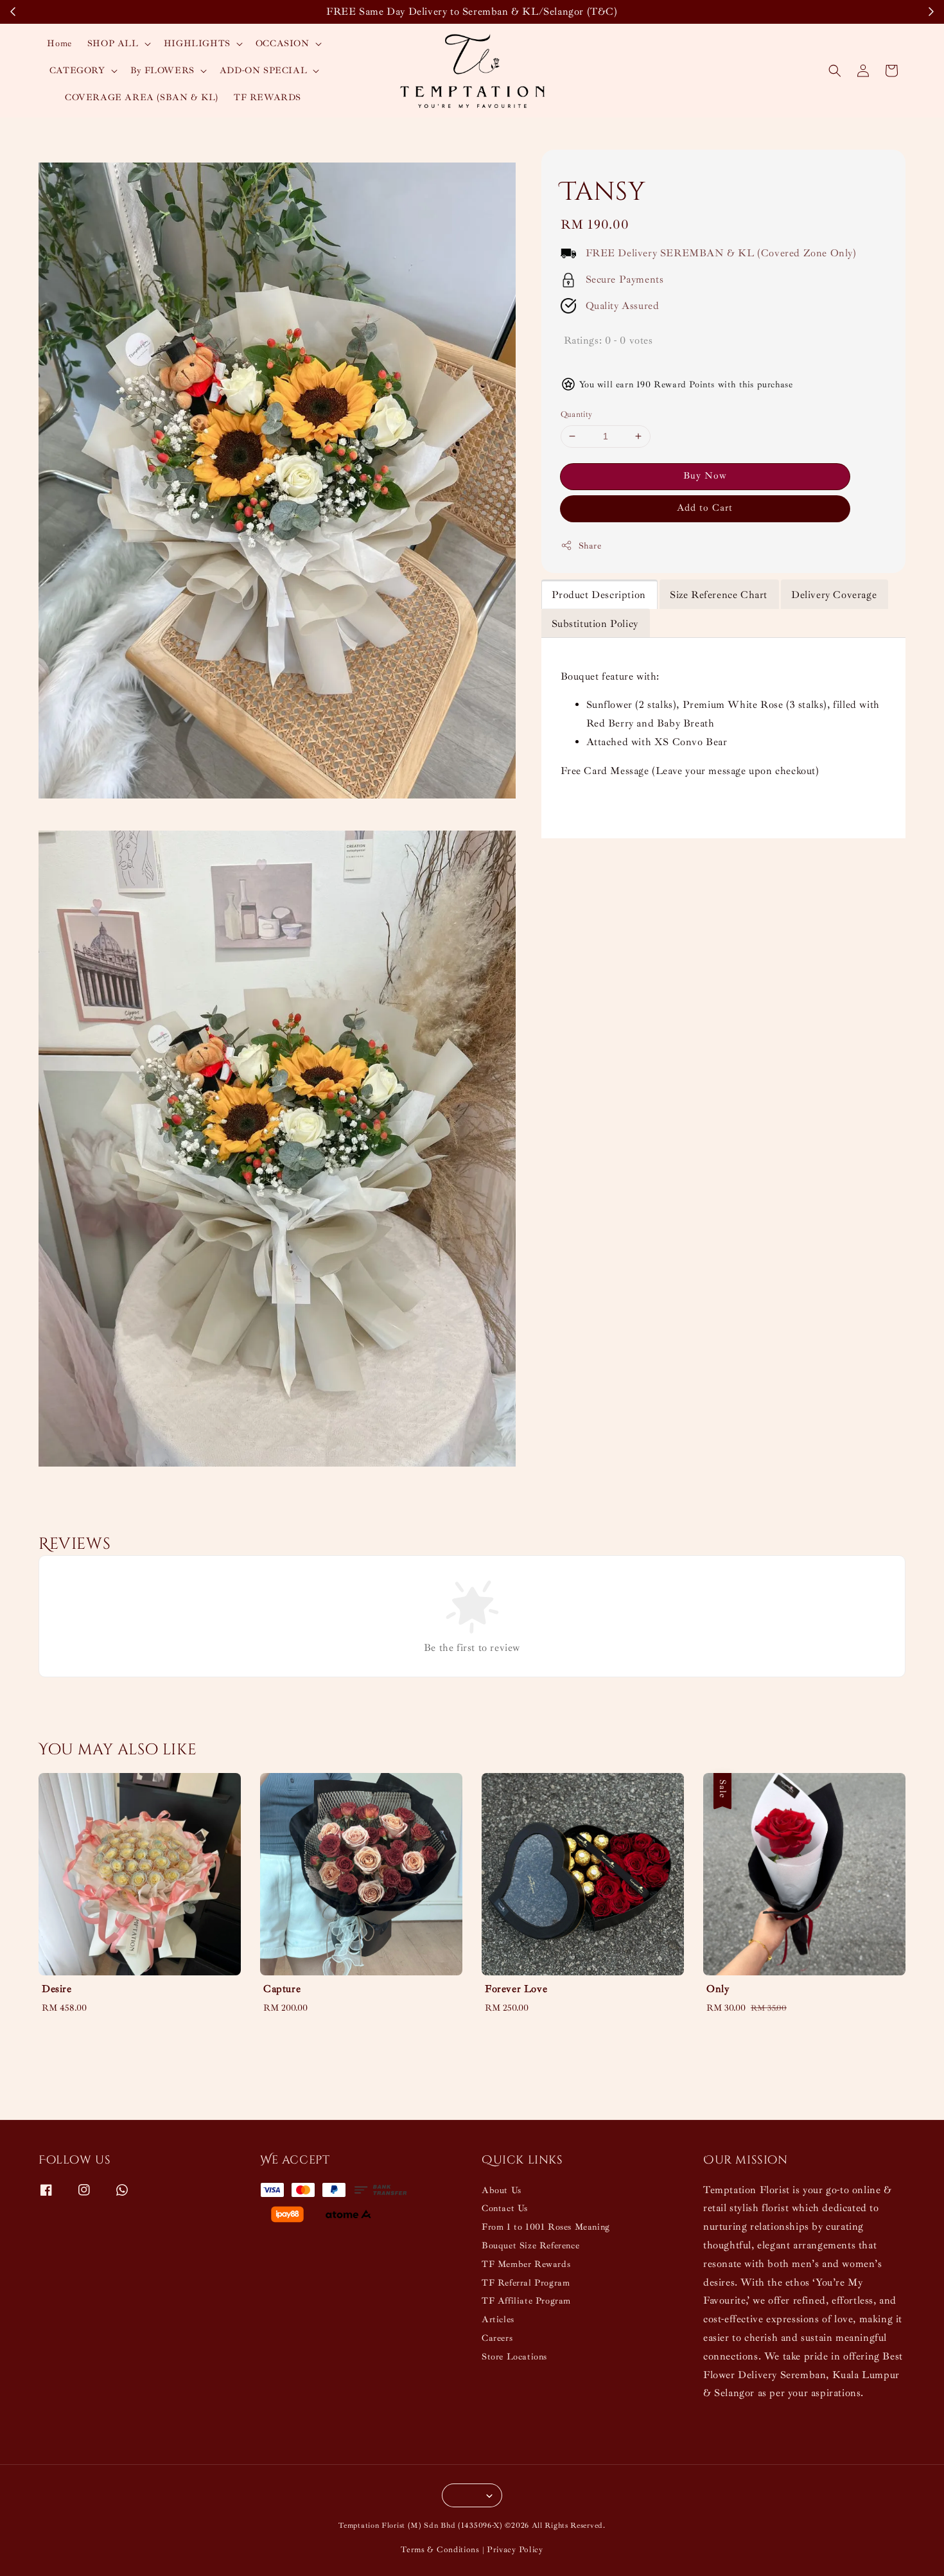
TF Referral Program (526, 2283)
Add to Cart (705, 508)
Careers (497, 2338)
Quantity (577, 414)
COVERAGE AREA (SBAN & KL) (142, 97)
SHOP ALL (113, 43)
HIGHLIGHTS (197, 43)
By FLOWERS (162, 70)
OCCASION (283, 43)
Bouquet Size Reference (530, 2245)
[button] (835, 71)
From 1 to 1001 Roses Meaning (546, 2227)
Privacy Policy (515, 2550)
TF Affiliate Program (526, 2301)
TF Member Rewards (526, 2264)
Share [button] (590, 546)
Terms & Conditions (440, 2550)
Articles (498, 2319)
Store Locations (514, 2357)
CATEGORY (77, 70)
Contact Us (505, 2208)
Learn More (719, 12)
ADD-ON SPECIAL (263, 70)
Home (59, 43)
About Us (502, 2190)
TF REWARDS (267, 97)
